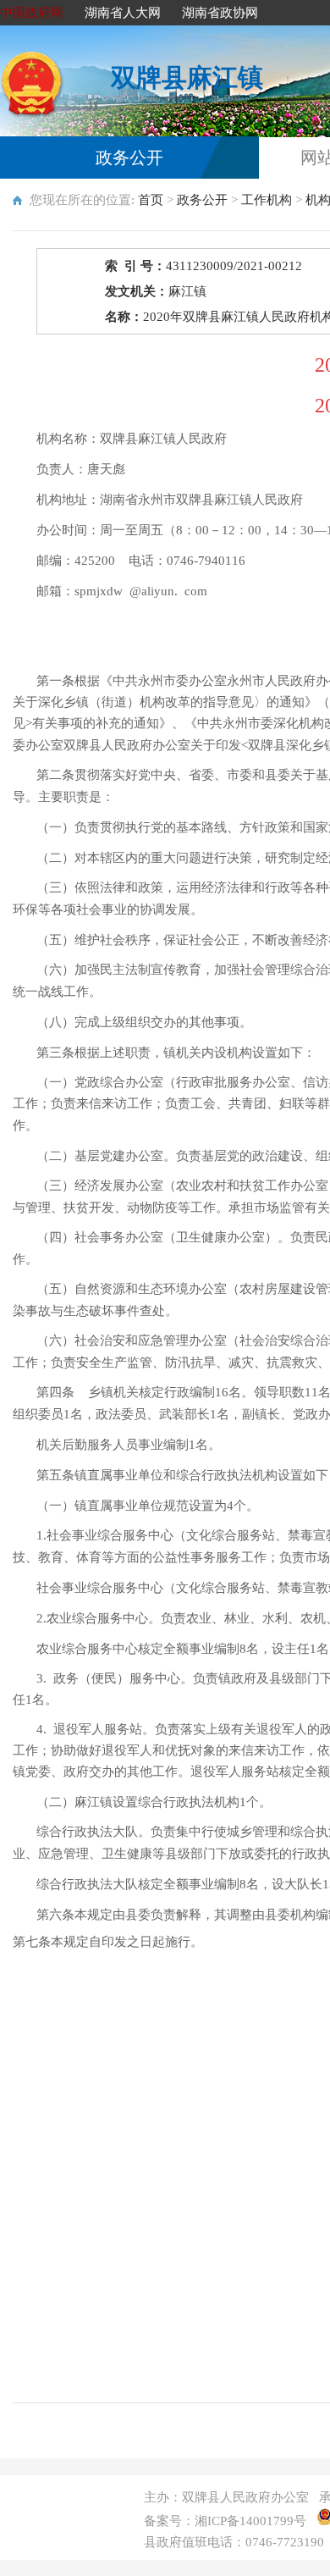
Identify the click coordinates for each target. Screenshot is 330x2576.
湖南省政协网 (220, 13)
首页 (151, 200)
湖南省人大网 (123, 13)
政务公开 (129, 158)
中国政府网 (32, 13)
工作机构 (267, 200)
